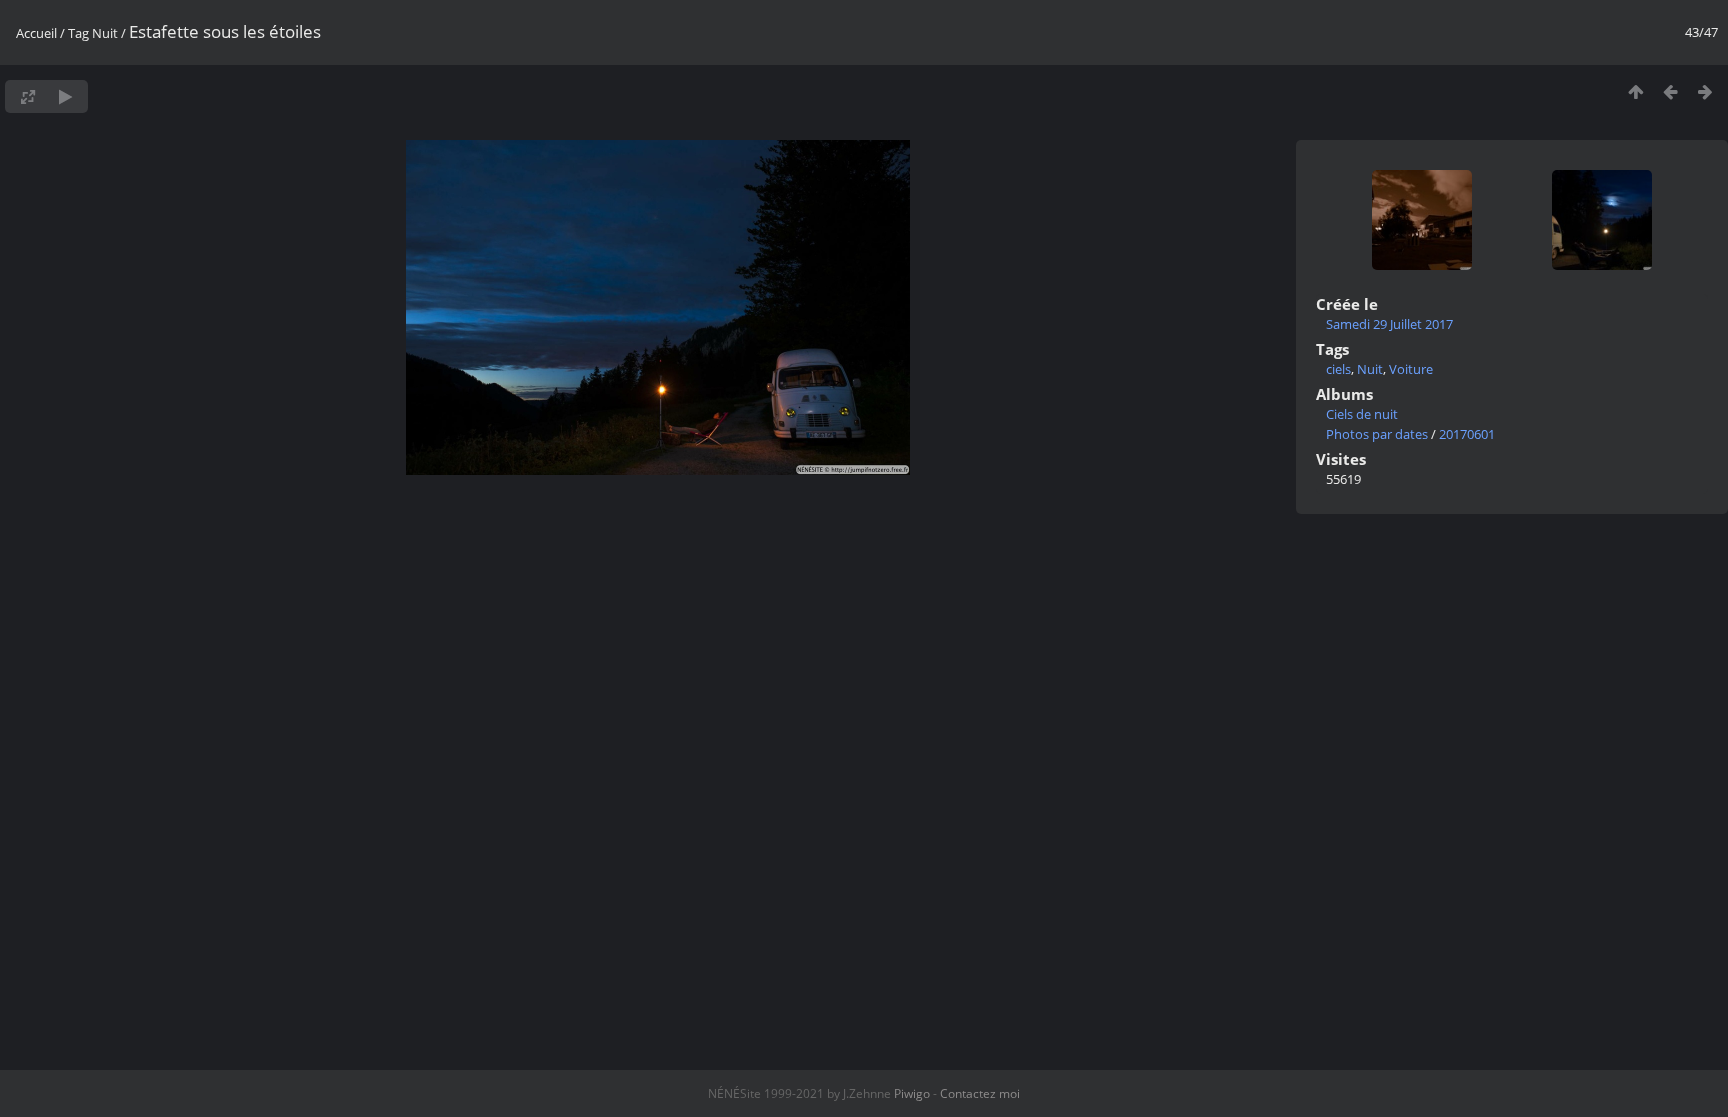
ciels (1338, 369)
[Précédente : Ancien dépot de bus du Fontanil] (1670, 91)
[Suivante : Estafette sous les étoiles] (1705, 91)
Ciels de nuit (1362, 414)
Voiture (1411, 369)
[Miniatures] (1635, 91)
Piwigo (912, 1093)
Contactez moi (980, 1093)
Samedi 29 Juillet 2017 (1389, 324)
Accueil (36, 33)
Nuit (105, 33)
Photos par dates (1377, 434)
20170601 (1467, 434)
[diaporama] (65, 96)
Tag (78, 33)
